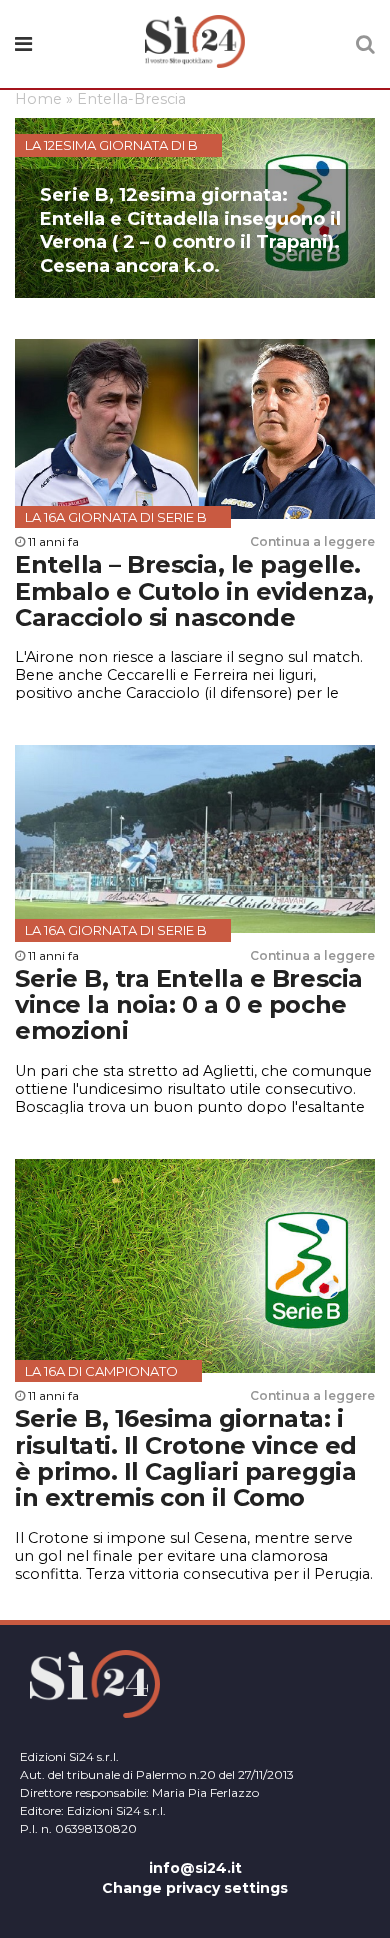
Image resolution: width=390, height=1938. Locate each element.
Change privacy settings (195, 1888)
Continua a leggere (312, 541)
